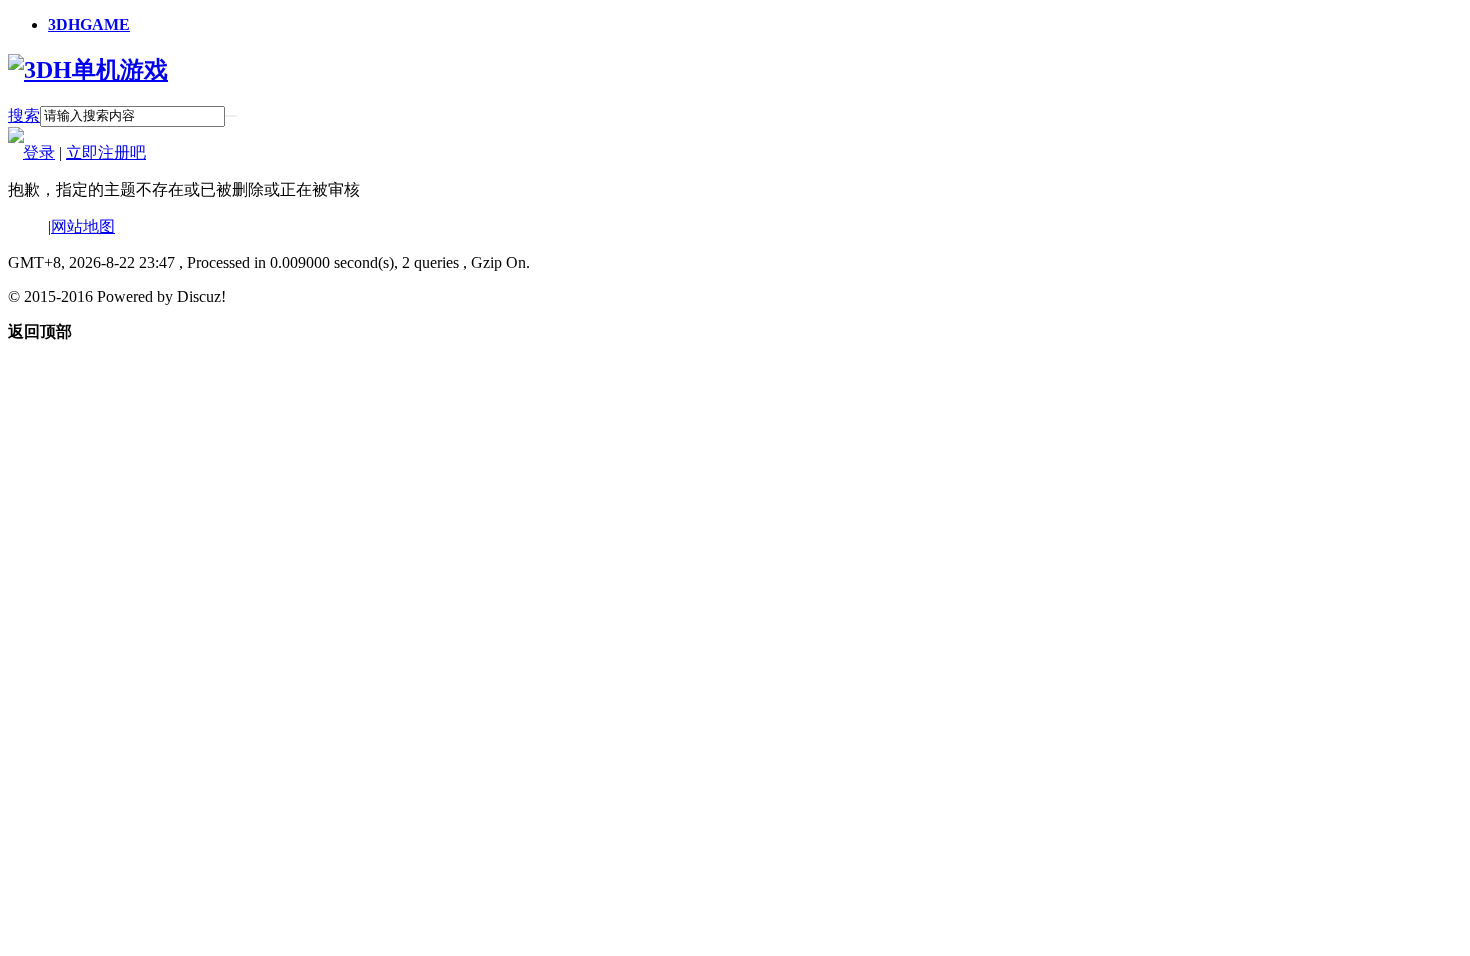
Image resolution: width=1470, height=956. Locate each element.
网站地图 (83, 226)
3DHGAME (89, 24)
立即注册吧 (106, 152)
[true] (231, 116)
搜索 (24, 115)
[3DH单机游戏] (88, 70)
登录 (39, 152)
